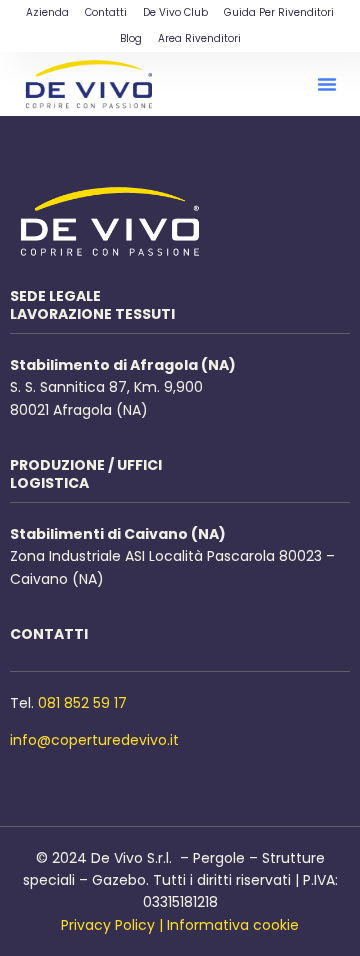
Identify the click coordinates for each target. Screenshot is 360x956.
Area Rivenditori (199, 38)
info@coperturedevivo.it (94, 740)
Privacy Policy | (112, 925)
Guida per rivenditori (279, 12)
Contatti (106, 12)
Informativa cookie (233, 925)
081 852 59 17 (82, 703)
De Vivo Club (175, 12)
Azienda (47, 12)
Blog (131, 38)
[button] (327, 84)
